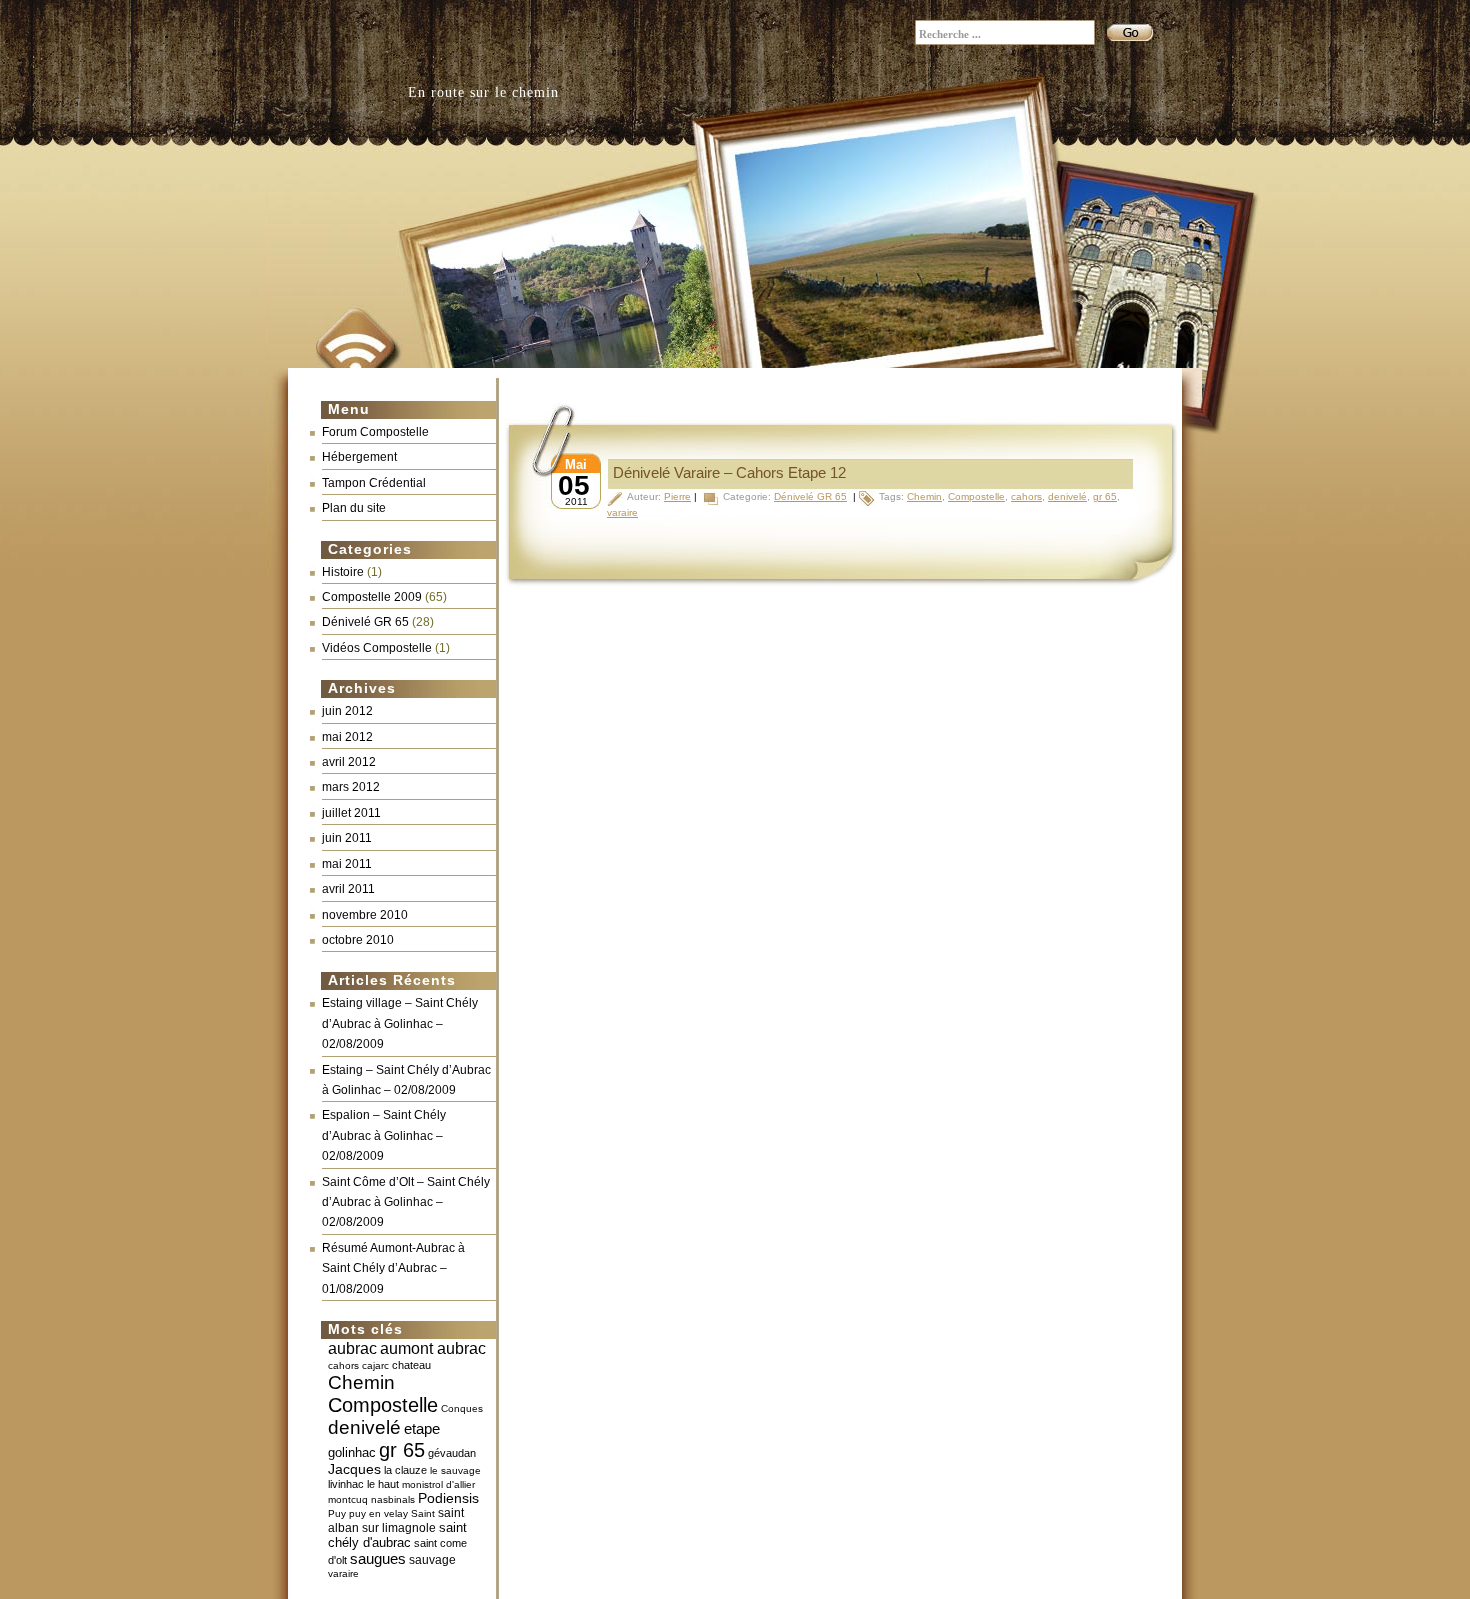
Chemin (361, 1382)
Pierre (677, 496)
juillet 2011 (351, 813)
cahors (343, 1365)
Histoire (343, 572)
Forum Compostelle (375, 432)
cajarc (375, 1365)
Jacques (354, 1469)
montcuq (348, 1499)
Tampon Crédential (374, 483)
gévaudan (452, 1453)
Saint (423, 1513)
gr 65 (402, 1450)
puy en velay (378, 1513)
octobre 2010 (358, 940)
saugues (378, 1558)
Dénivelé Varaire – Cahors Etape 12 (729, 472)
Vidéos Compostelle (377, 648)
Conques (462, 1408)
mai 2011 (347, 864)
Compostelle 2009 (372, 597)
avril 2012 (349, 762)
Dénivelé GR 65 (365, 622)
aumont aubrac (433, 1348)
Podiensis (448, 1498)
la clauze (405, 1470)
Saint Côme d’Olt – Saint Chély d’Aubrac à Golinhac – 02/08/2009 (406, 1202)
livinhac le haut (363, 1484)
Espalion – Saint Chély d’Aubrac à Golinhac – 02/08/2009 (384, 1135)
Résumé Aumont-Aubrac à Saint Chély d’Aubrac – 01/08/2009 (393, 1268)
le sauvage (455, 1470)
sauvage (432, 1560)
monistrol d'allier (438, 1484)
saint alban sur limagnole (396, 1520)
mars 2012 (351, 787)
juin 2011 (347, 838)
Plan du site (354, 508)
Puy (337, 1513)
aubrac (352, 1348)
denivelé (364, 1427)
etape (422, 1428)
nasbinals (393, 1499)
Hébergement (359, 457)
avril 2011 (348, 889)
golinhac (352, 1452)
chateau (411, 1365)
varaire (343, 1573)
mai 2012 (347, 737)
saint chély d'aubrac (397, 1535)
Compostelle (383, 1405)
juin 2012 (347, 711)
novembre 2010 (365, 915)
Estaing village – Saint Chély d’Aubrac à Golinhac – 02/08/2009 (400, 1023)
